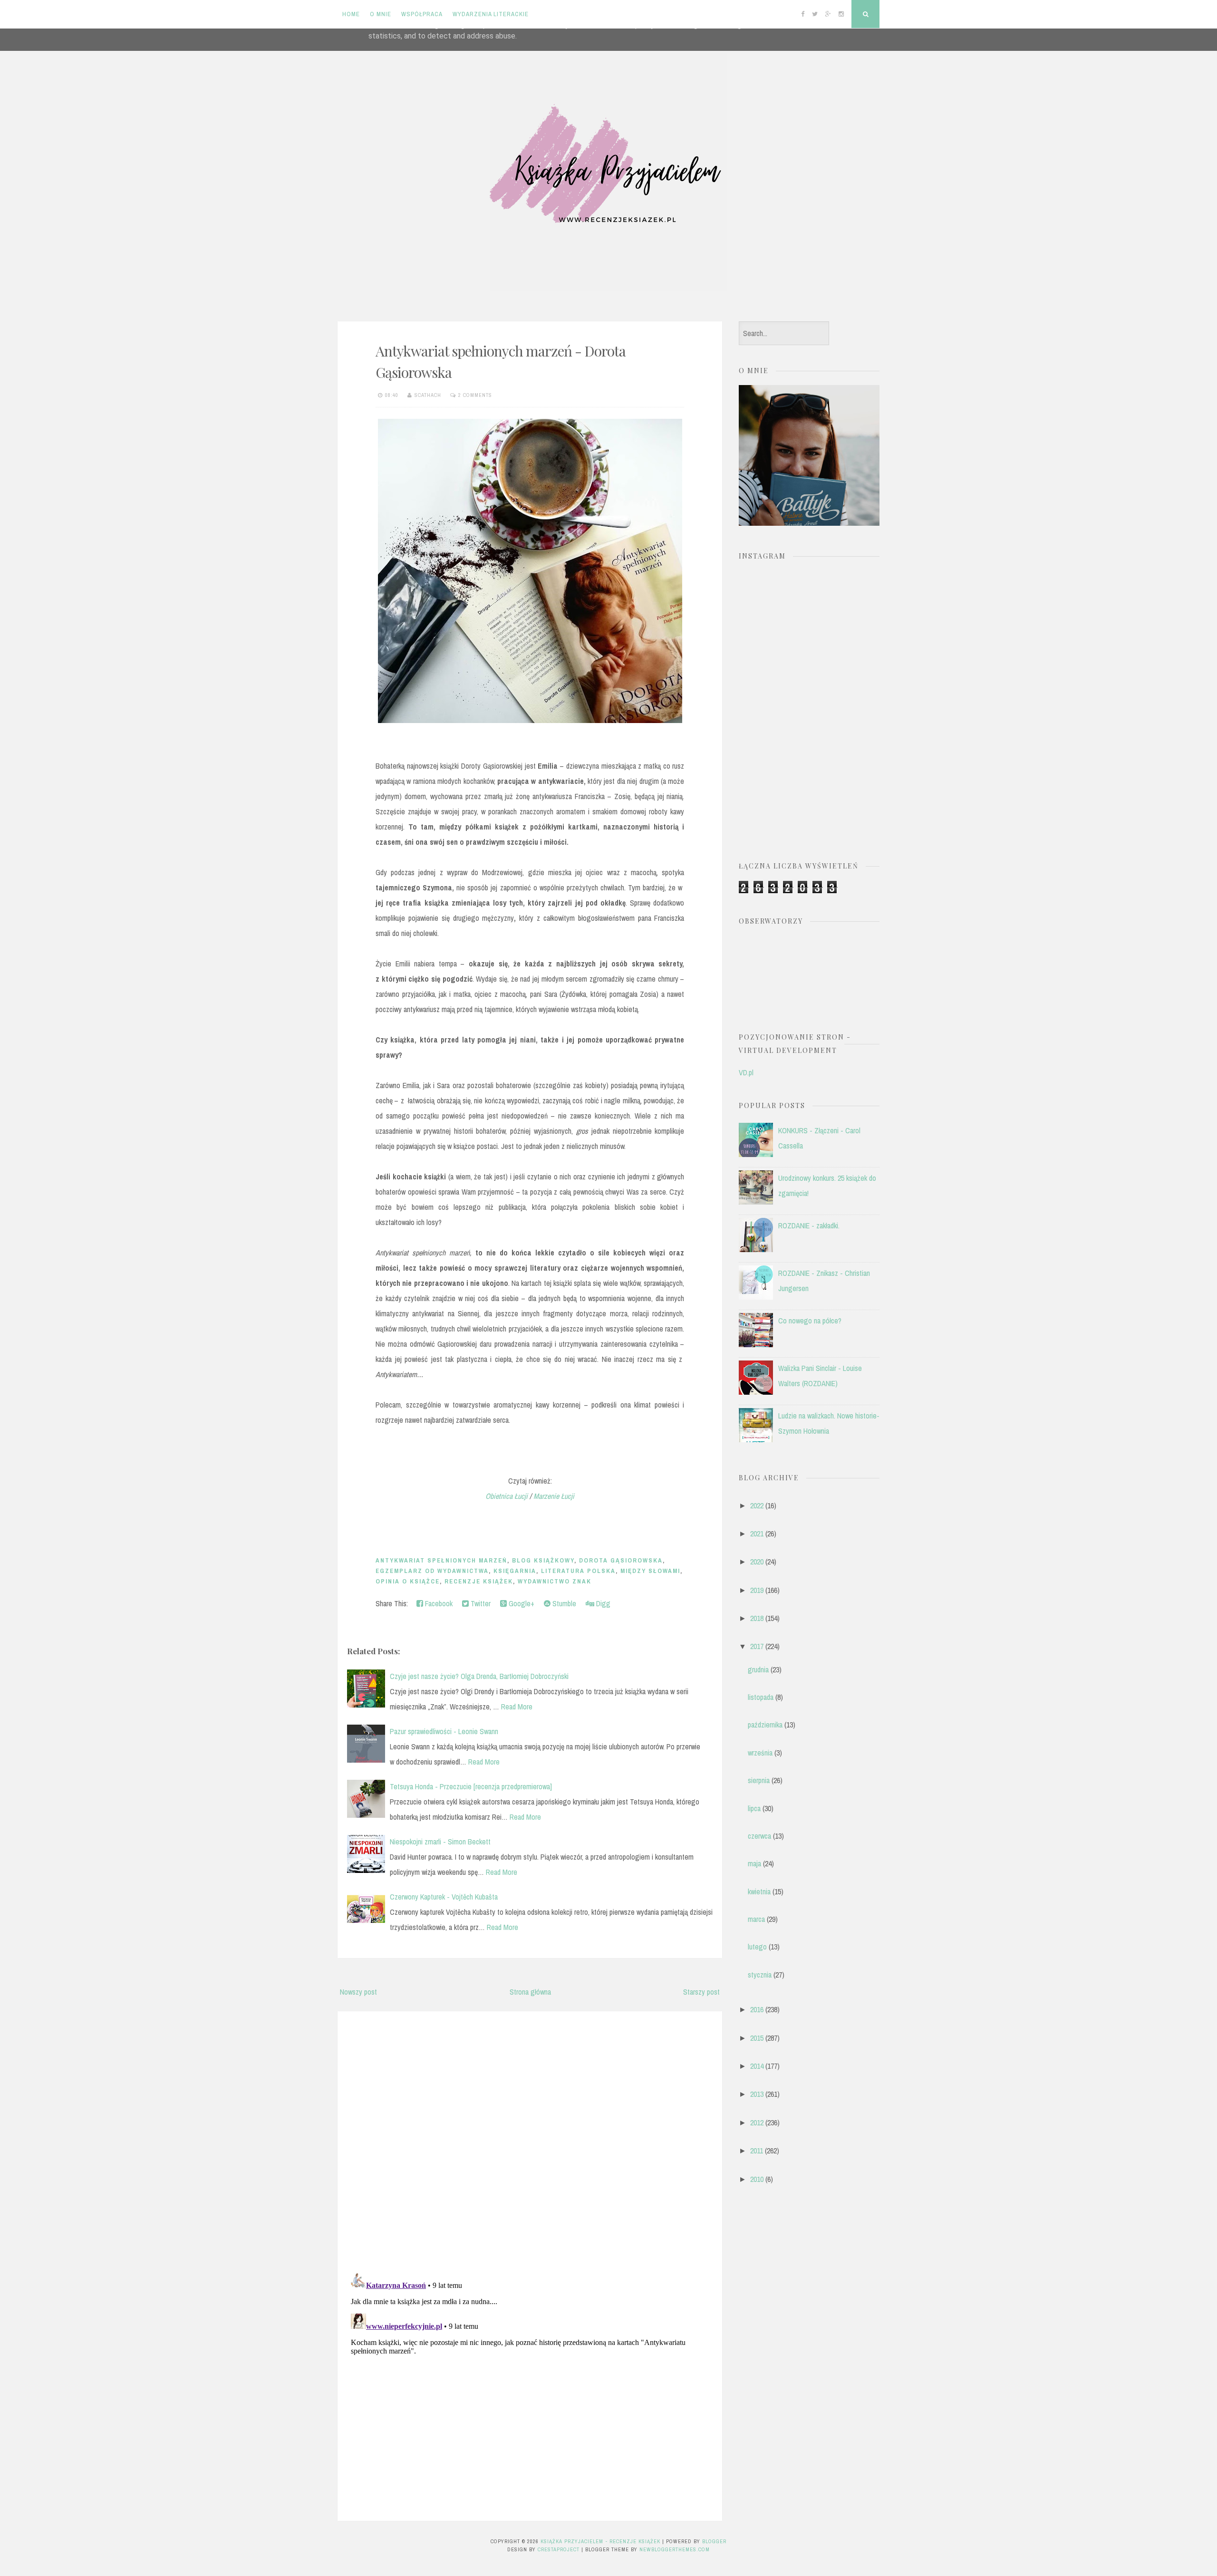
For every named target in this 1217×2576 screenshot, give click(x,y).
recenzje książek (479, 1581)
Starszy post (701, 1992)
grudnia (758, 1669)
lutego (757, 1947)
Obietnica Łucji (507, 1496)
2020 (757, 1562)
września (760, 1753)
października (765, 1725)
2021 (757, 1534)
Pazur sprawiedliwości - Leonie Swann (444, 1731)
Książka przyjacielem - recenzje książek (600, 2541)
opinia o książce (408, 1581)
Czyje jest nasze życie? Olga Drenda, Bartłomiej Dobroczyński (479, 1676)
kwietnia (759, 1891)
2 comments (475, 395)
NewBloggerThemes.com (675, 2549)
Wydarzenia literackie (491, 14)
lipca (754, 1808)
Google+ (521, 1603)
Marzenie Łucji (554, 1496)
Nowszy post (358, 1992)
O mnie (381, 14)
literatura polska (578, 1571)
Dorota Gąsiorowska (621, 1560)
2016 (757, 2009)
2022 (757, 1505)
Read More (517, 1707)
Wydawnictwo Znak (555, 1581)
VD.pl (746, 1072)
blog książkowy (543, 1560)
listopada (761, 1697)
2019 (757, 1590)
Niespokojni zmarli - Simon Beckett (440, 1842)
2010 (757, 2179)
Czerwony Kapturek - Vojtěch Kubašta (444, 1897)
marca (756, 1919)
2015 (757, 2038)
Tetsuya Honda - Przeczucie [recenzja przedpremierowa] (471, 1786)
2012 (757, 2123)
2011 (757, 2151)
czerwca (759, 1836)
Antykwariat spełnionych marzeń (441, 1560)
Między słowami (650, 1571)
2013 (757, 2094)
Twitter (480, 1603)
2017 (757, 1646)
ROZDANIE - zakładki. (809, 1225)
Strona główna (530, 1992)
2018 (757, 1618)
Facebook (438, 1603)
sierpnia (759, 1780)
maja (754, 1863)
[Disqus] (530, 2140)
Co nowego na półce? (810, 1321)
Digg (602, 1603)
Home (351, 14)
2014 (757, 2066)
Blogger (714, 2541)
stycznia (760, 1975)
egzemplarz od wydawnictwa (432, 1571)
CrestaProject (559, 2549)
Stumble (563, 1603)
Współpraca (422, 14)
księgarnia (515, 1571)
